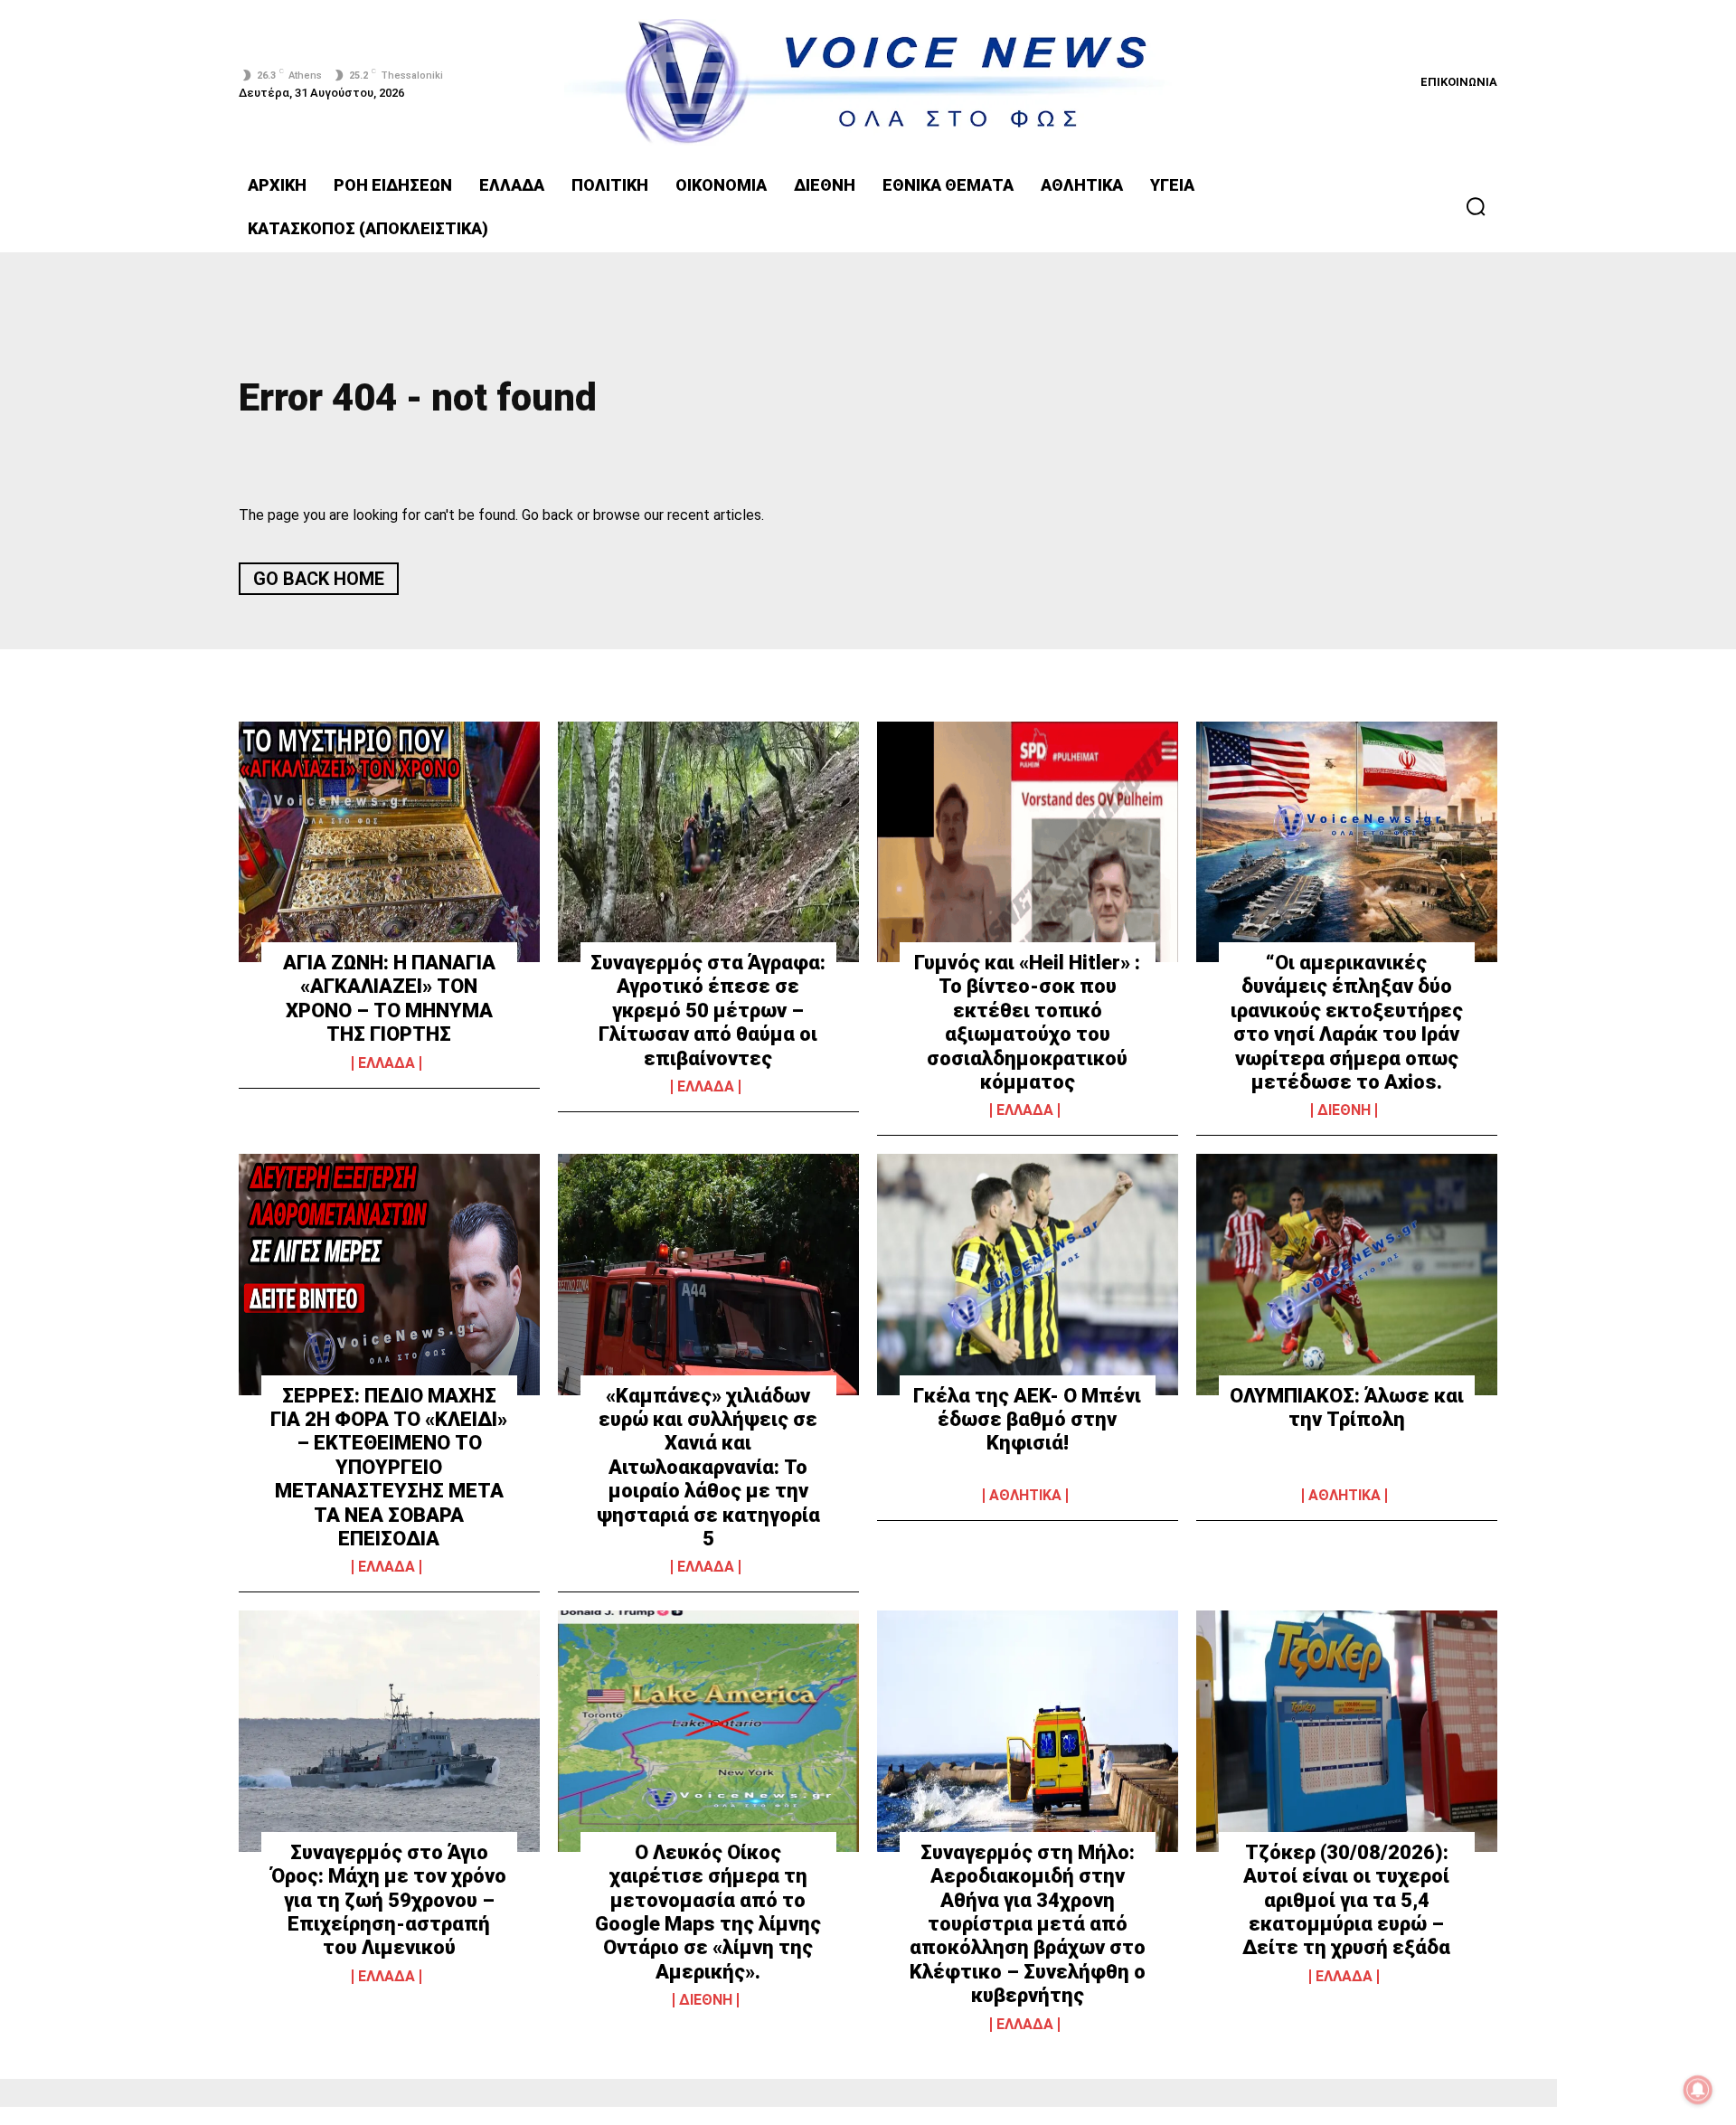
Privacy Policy (971, 1374)
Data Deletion (766, 1374)
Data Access (868, 1374)
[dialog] (868, 1062)
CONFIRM (743, 1304)
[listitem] (868, 997)
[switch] (1092, 1037)
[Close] (1181, 751)
